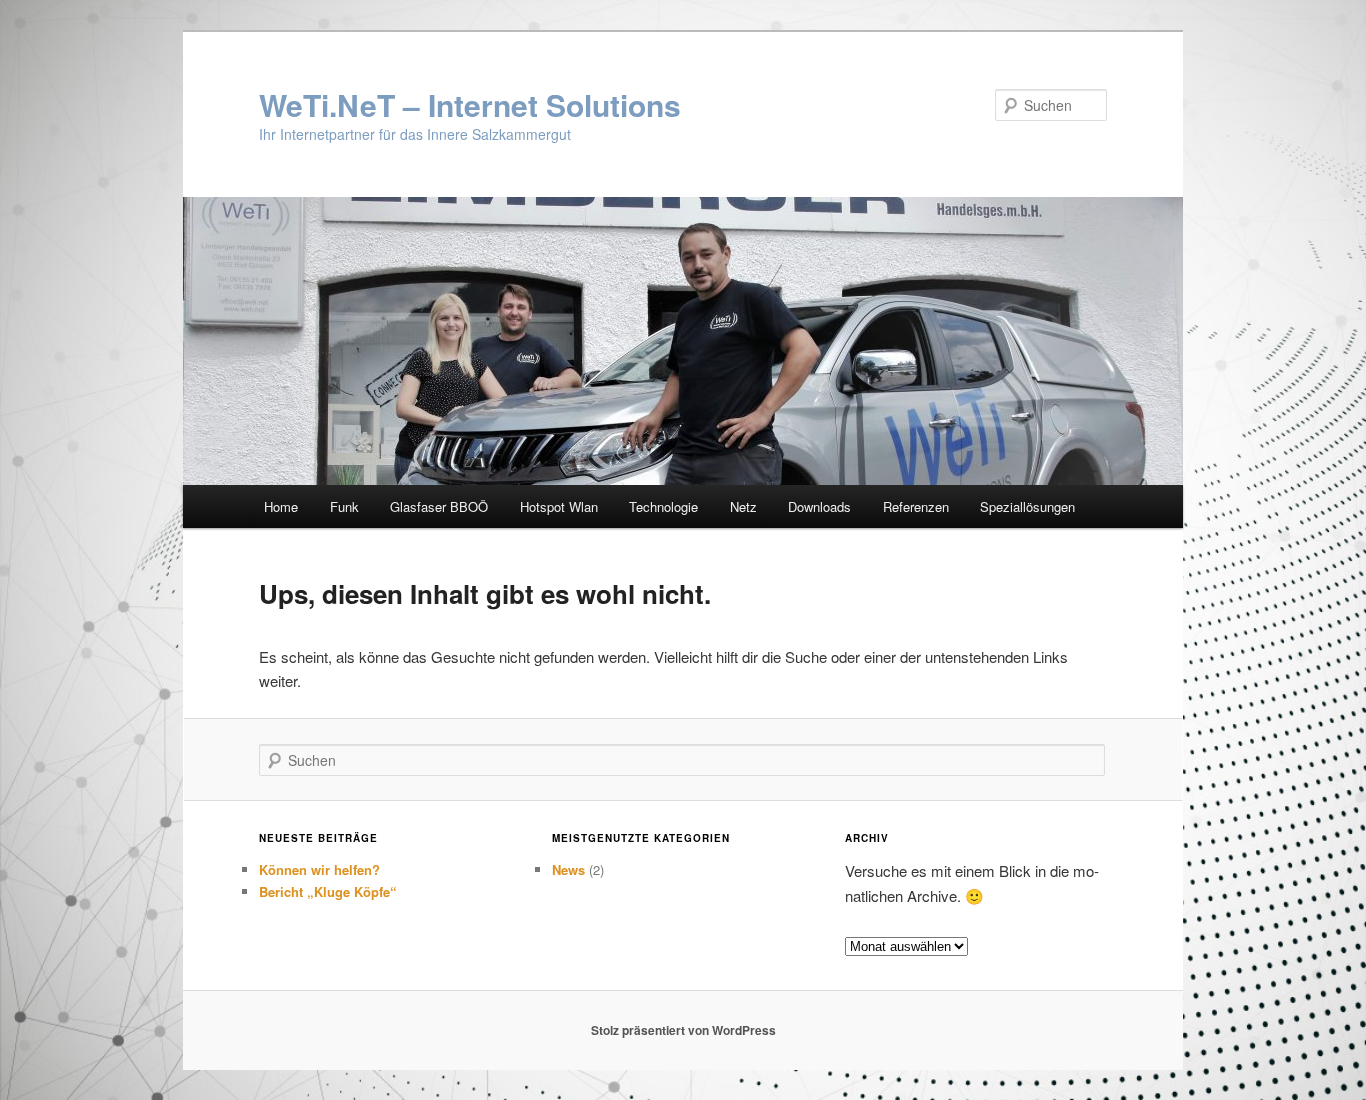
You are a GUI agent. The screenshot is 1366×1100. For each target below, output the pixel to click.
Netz (743, 506)
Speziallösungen (1027, 506)
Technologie (663, 506)
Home (281, 506)
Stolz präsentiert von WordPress (683, 1030)
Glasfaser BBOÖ (439, 506)
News (568, 869)
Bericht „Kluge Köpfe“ (328, 891)
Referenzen (916, 506)
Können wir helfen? (319, 869)
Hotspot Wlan (559, 506)
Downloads (819, 506)
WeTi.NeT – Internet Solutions (470, 104)
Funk (344, 506)
